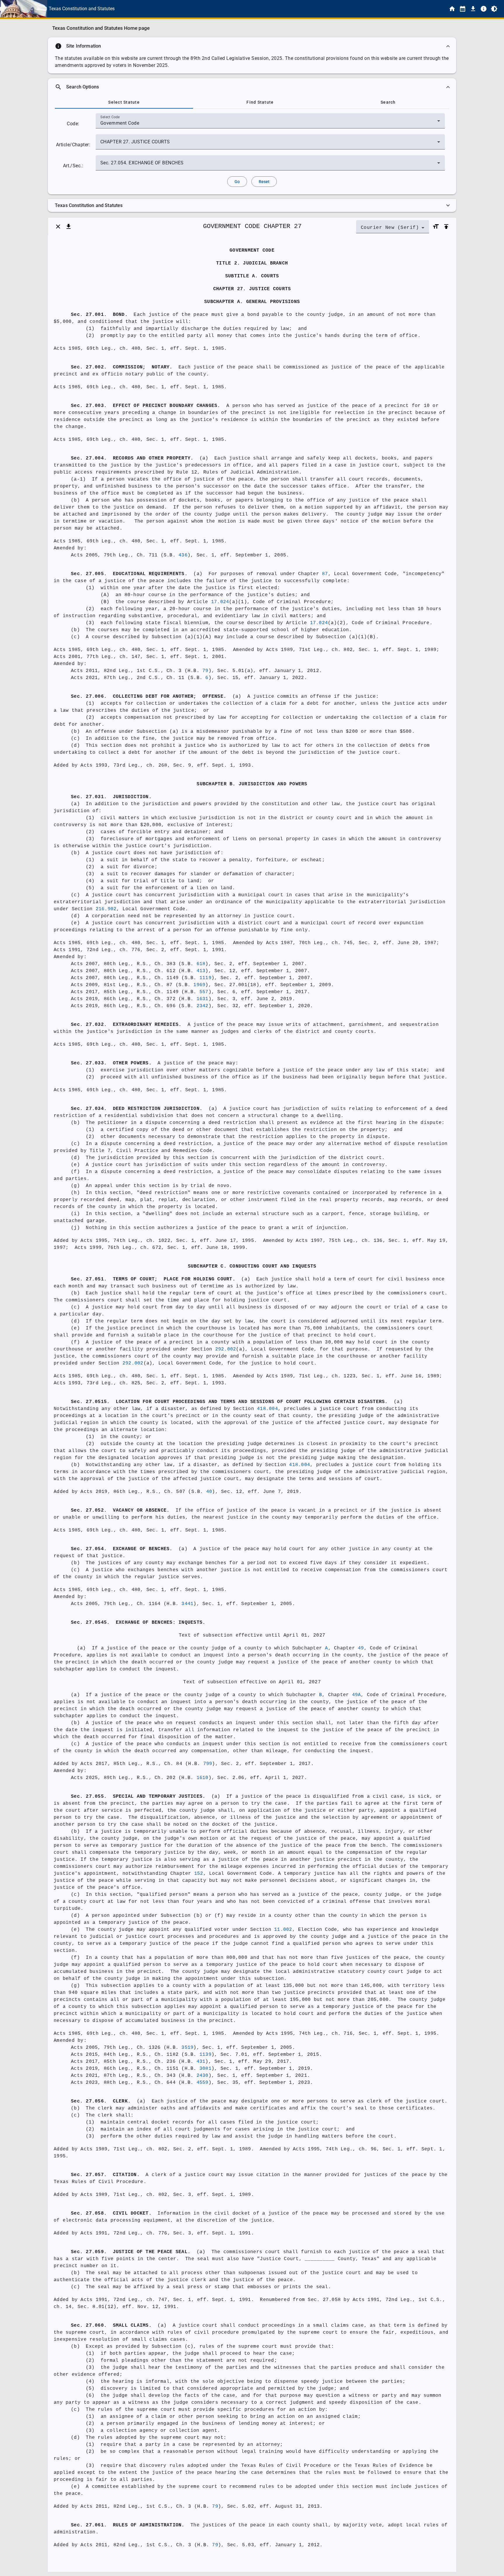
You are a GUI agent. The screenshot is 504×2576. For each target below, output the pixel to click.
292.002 (226, 1349)
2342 (203, 1006)
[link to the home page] (452, 9)
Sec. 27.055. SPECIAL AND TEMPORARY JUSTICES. (138, 1797)
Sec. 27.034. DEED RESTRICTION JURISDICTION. (137, 1109)
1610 (203, 1778)
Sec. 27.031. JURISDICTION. (111, 797)
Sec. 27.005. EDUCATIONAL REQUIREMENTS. (129, 574)
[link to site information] (484, 9)
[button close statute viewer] (58, 227)
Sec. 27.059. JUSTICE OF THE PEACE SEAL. (131, 2252)
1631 (203, 999)
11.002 (283, 1930)
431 (201, 2062)
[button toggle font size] (436, 227)
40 (209, 1492)
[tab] (124, 102)
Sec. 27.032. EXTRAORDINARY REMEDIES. (126, 1025)
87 (325, 574)
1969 (199, 985)
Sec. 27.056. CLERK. (101, 2101)
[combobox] (270, 123)
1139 (205, 2055)
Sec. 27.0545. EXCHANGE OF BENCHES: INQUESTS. (138, 1623)
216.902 (106, 909)
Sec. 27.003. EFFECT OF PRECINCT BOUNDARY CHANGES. (146, 406)
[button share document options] (69, 227)
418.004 (267, 1409)
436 (183, 555)
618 (201, 964)
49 (361, 1648)
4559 (203, 2083)
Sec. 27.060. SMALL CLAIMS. (111, 2326)
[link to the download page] (473, 9)
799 (208, 1764)
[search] (252, 87)
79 (205, 671)
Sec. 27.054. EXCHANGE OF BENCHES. (122, 1549)
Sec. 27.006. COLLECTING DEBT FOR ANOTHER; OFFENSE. (149, 697)
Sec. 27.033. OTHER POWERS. (111, 1063)
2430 (203, 2076)
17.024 (220, 602)
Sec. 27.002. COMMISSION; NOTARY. (122, 367)
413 (201, 971)
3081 (205, 2069)
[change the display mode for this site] (494, 9)
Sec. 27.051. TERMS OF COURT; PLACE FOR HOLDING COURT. (153, 1279)
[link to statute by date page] (463, 9)
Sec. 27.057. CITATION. (105, 2175)
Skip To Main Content (281, 9)
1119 (205, 978)
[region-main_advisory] (252, 46)
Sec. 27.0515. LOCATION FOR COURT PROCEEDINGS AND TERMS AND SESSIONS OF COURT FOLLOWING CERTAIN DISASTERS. (229, 1402)
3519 (187, 2048)
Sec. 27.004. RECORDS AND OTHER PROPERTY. (132, 458)
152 (199, 1874)
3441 (187, 1604)
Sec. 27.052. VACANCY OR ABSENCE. (120, 1510)
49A (357, 1695)
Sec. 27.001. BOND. (99, 315)
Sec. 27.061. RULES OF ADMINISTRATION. (128, 2525)
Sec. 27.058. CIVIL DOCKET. (111, 2213)
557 (204, 992)
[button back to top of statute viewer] (446, 227)
